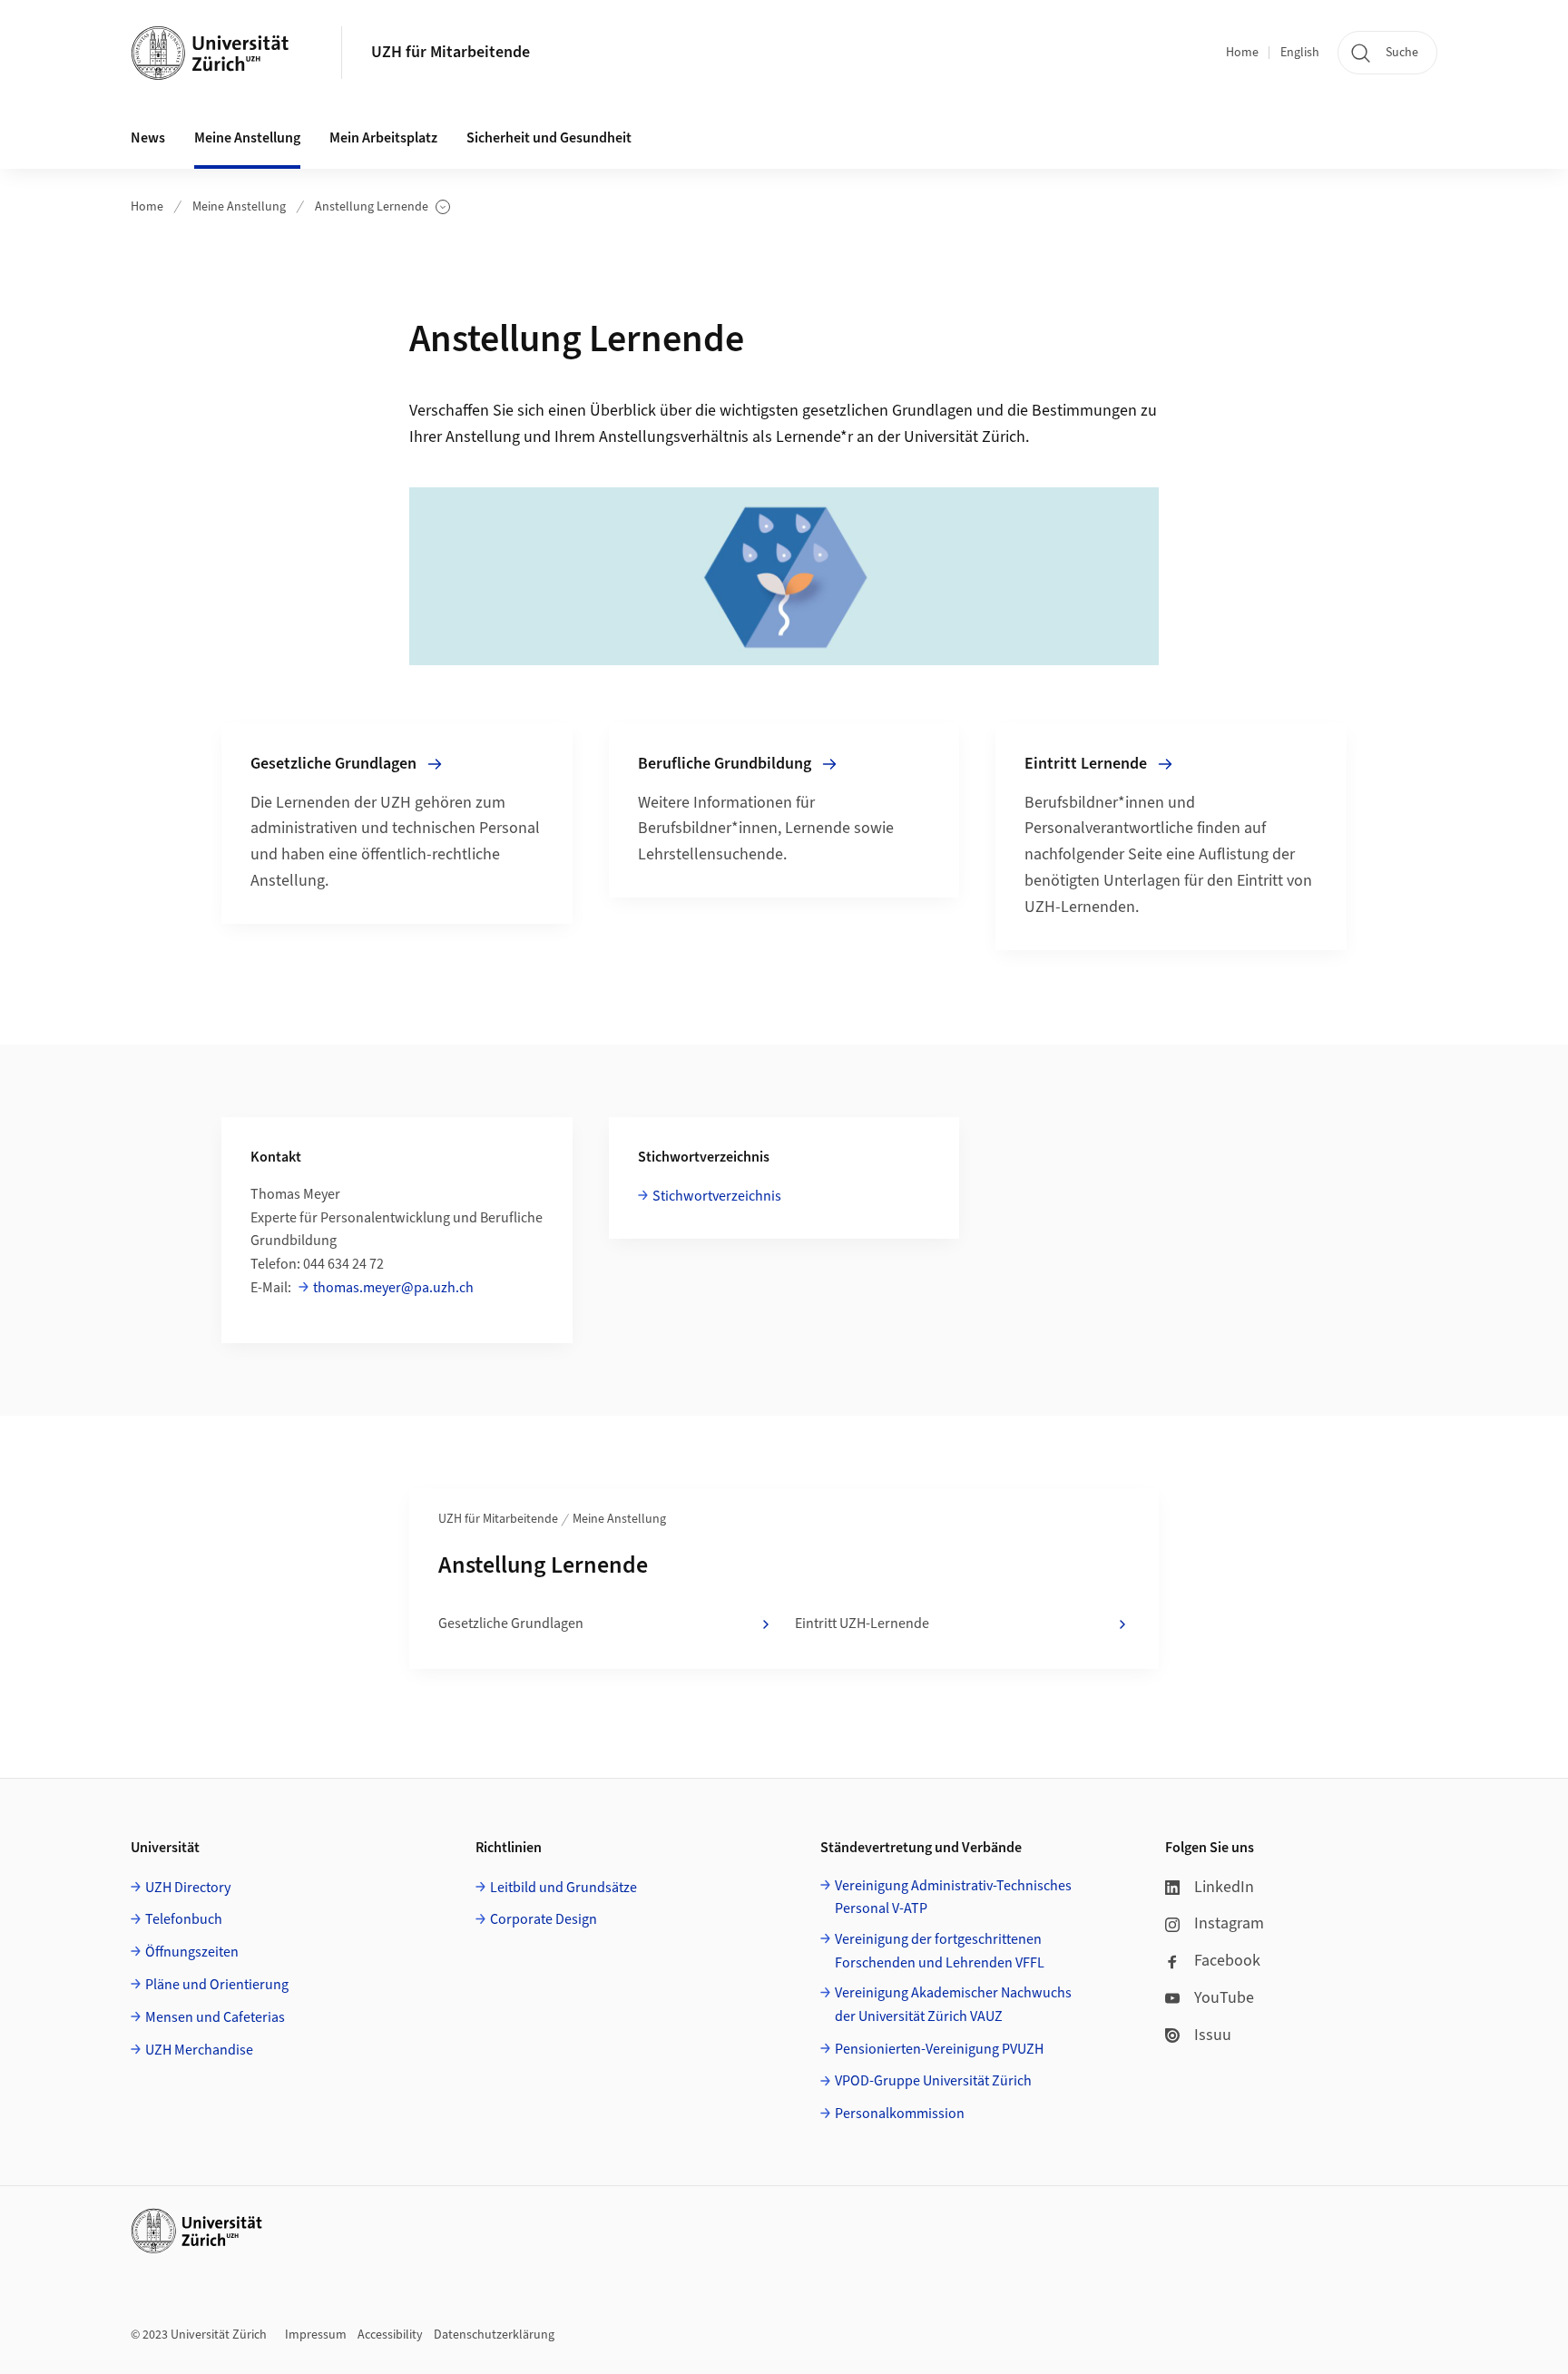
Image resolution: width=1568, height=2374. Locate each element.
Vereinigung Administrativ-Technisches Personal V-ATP (953, 1898)
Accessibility (390, 2335)
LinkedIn (1224, 1887)
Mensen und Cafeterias (215, 2017)
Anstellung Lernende (372, 207)
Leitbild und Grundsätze (563, 1888)
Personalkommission (900, 2114)
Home (1242, 53)
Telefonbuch (184, 1919)
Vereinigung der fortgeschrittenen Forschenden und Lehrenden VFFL (940, 1951)
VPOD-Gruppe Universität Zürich (933, 2081)
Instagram (1229, 1923)
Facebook (1227, 1961)
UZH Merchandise (199, 2050)
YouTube (1224, 1998)
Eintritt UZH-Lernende (862, 1624)
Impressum (316, 2335)
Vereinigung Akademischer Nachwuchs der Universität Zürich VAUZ (953, 2005)
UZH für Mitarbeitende (451, 52)
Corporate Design (544, 1919)
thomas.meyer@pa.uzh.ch (393, 1288)
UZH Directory (188, 1888)
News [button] (148, 138)
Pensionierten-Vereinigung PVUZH (939, 2049)
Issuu (1213, 2035)
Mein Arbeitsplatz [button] (383, 138)
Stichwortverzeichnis (717, 1196)
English (1300, 53)
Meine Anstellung (239, 207)
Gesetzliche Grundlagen (511, 1624)
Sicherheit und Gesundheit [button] (549, 138)
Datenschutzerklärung (494, 2335)
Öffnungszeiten (192, 1952)
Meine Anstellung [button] (247, 138)
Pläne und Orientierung (217, 1985)
